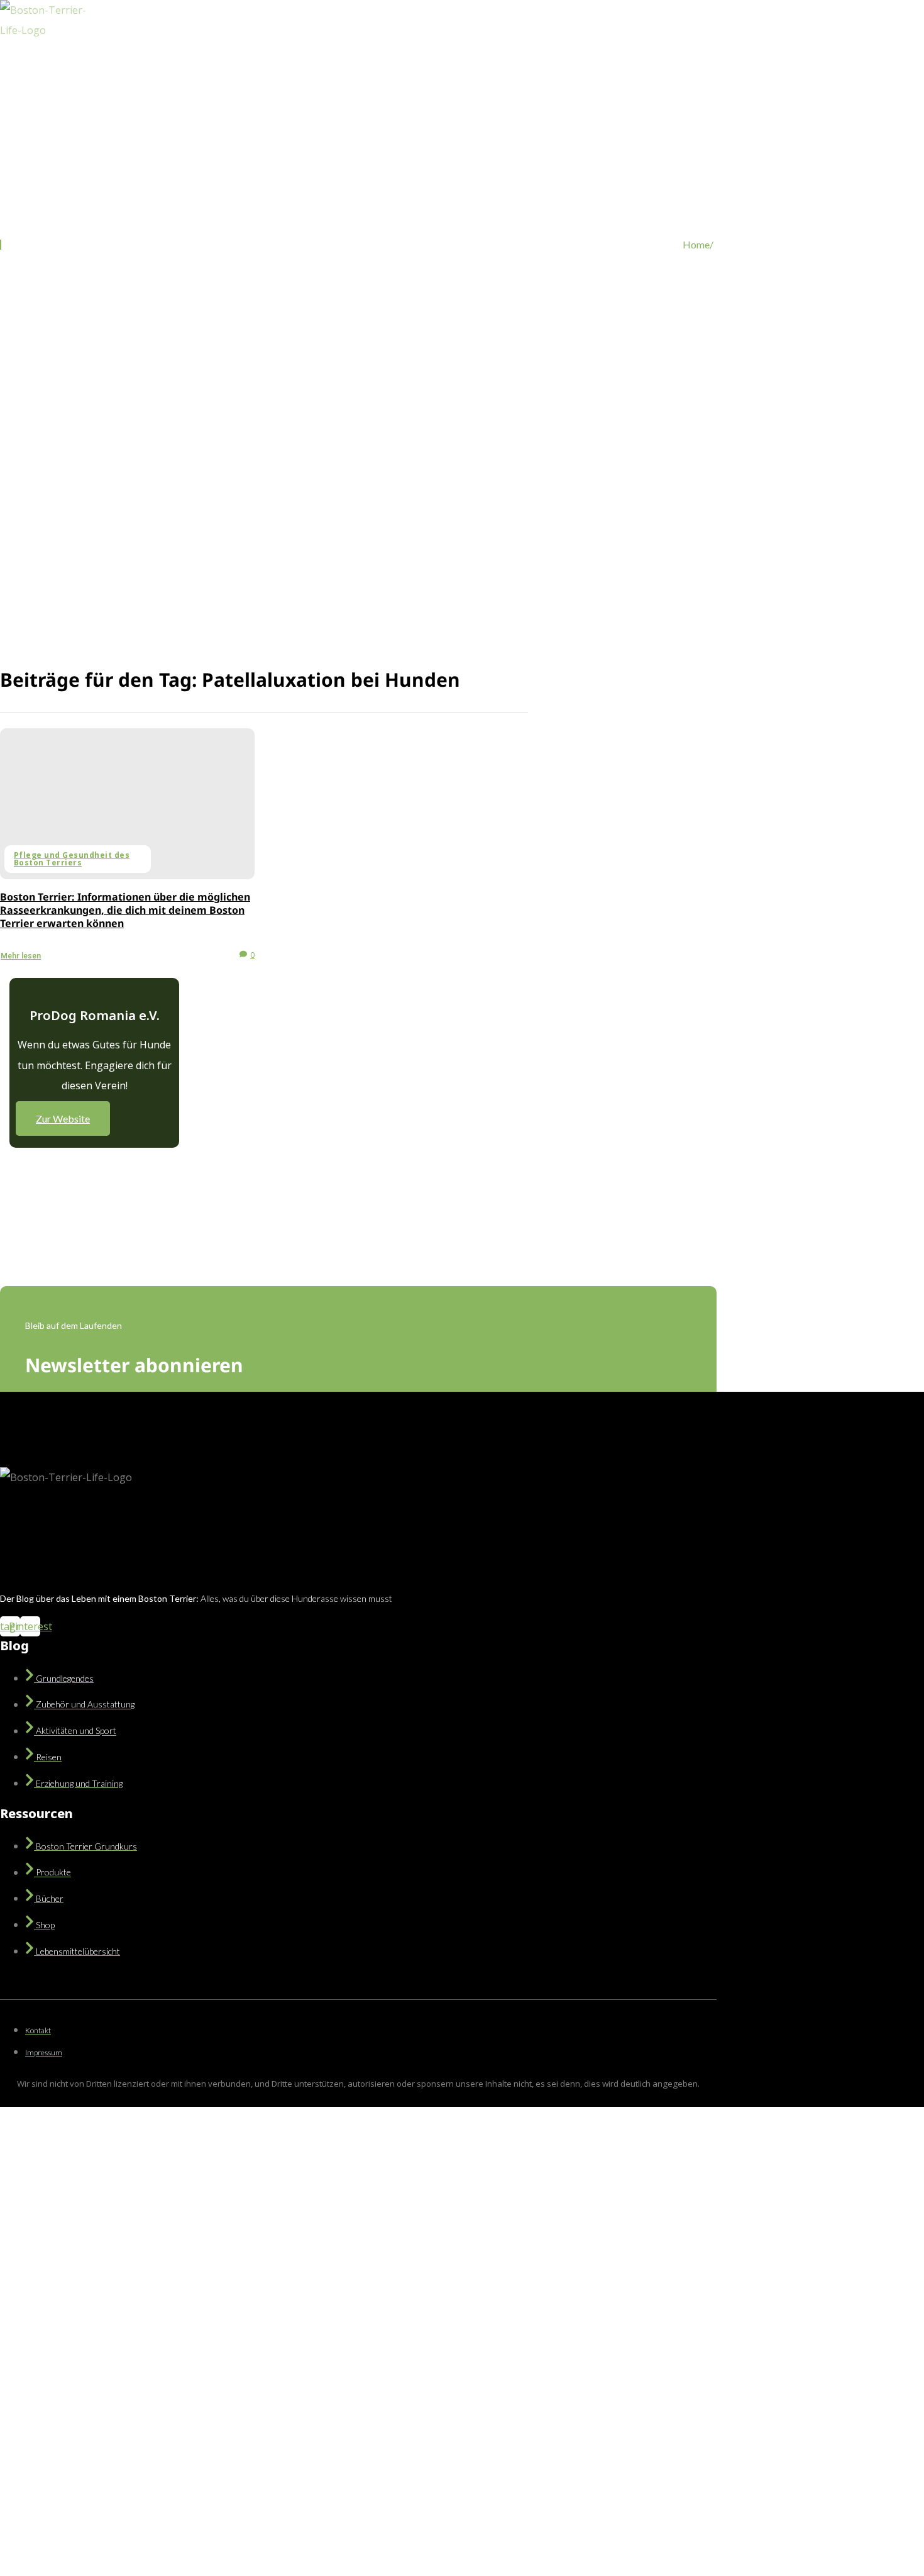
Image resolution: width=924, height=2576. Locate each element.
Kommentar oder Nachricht (78, 2514)
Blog (184, 95)
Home (143, 95)
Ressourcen (236, 95)
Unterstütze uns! (407, 95)
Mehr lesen (21, 956)
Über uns (337, 95)
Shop (289, 95)
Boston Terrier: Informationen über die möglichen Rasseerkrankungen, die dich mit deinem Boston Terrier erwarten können (125, 910)
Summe (35, 2449)
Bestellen (258, 2535)
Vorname (164, 2288)
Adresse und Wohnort (69, 2364)
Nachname (168, 2311)
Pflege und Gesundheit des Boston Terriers (72, 859)
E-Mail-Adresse (56, 2341)
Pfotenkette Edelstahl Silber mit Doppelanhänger (128, 2400)
